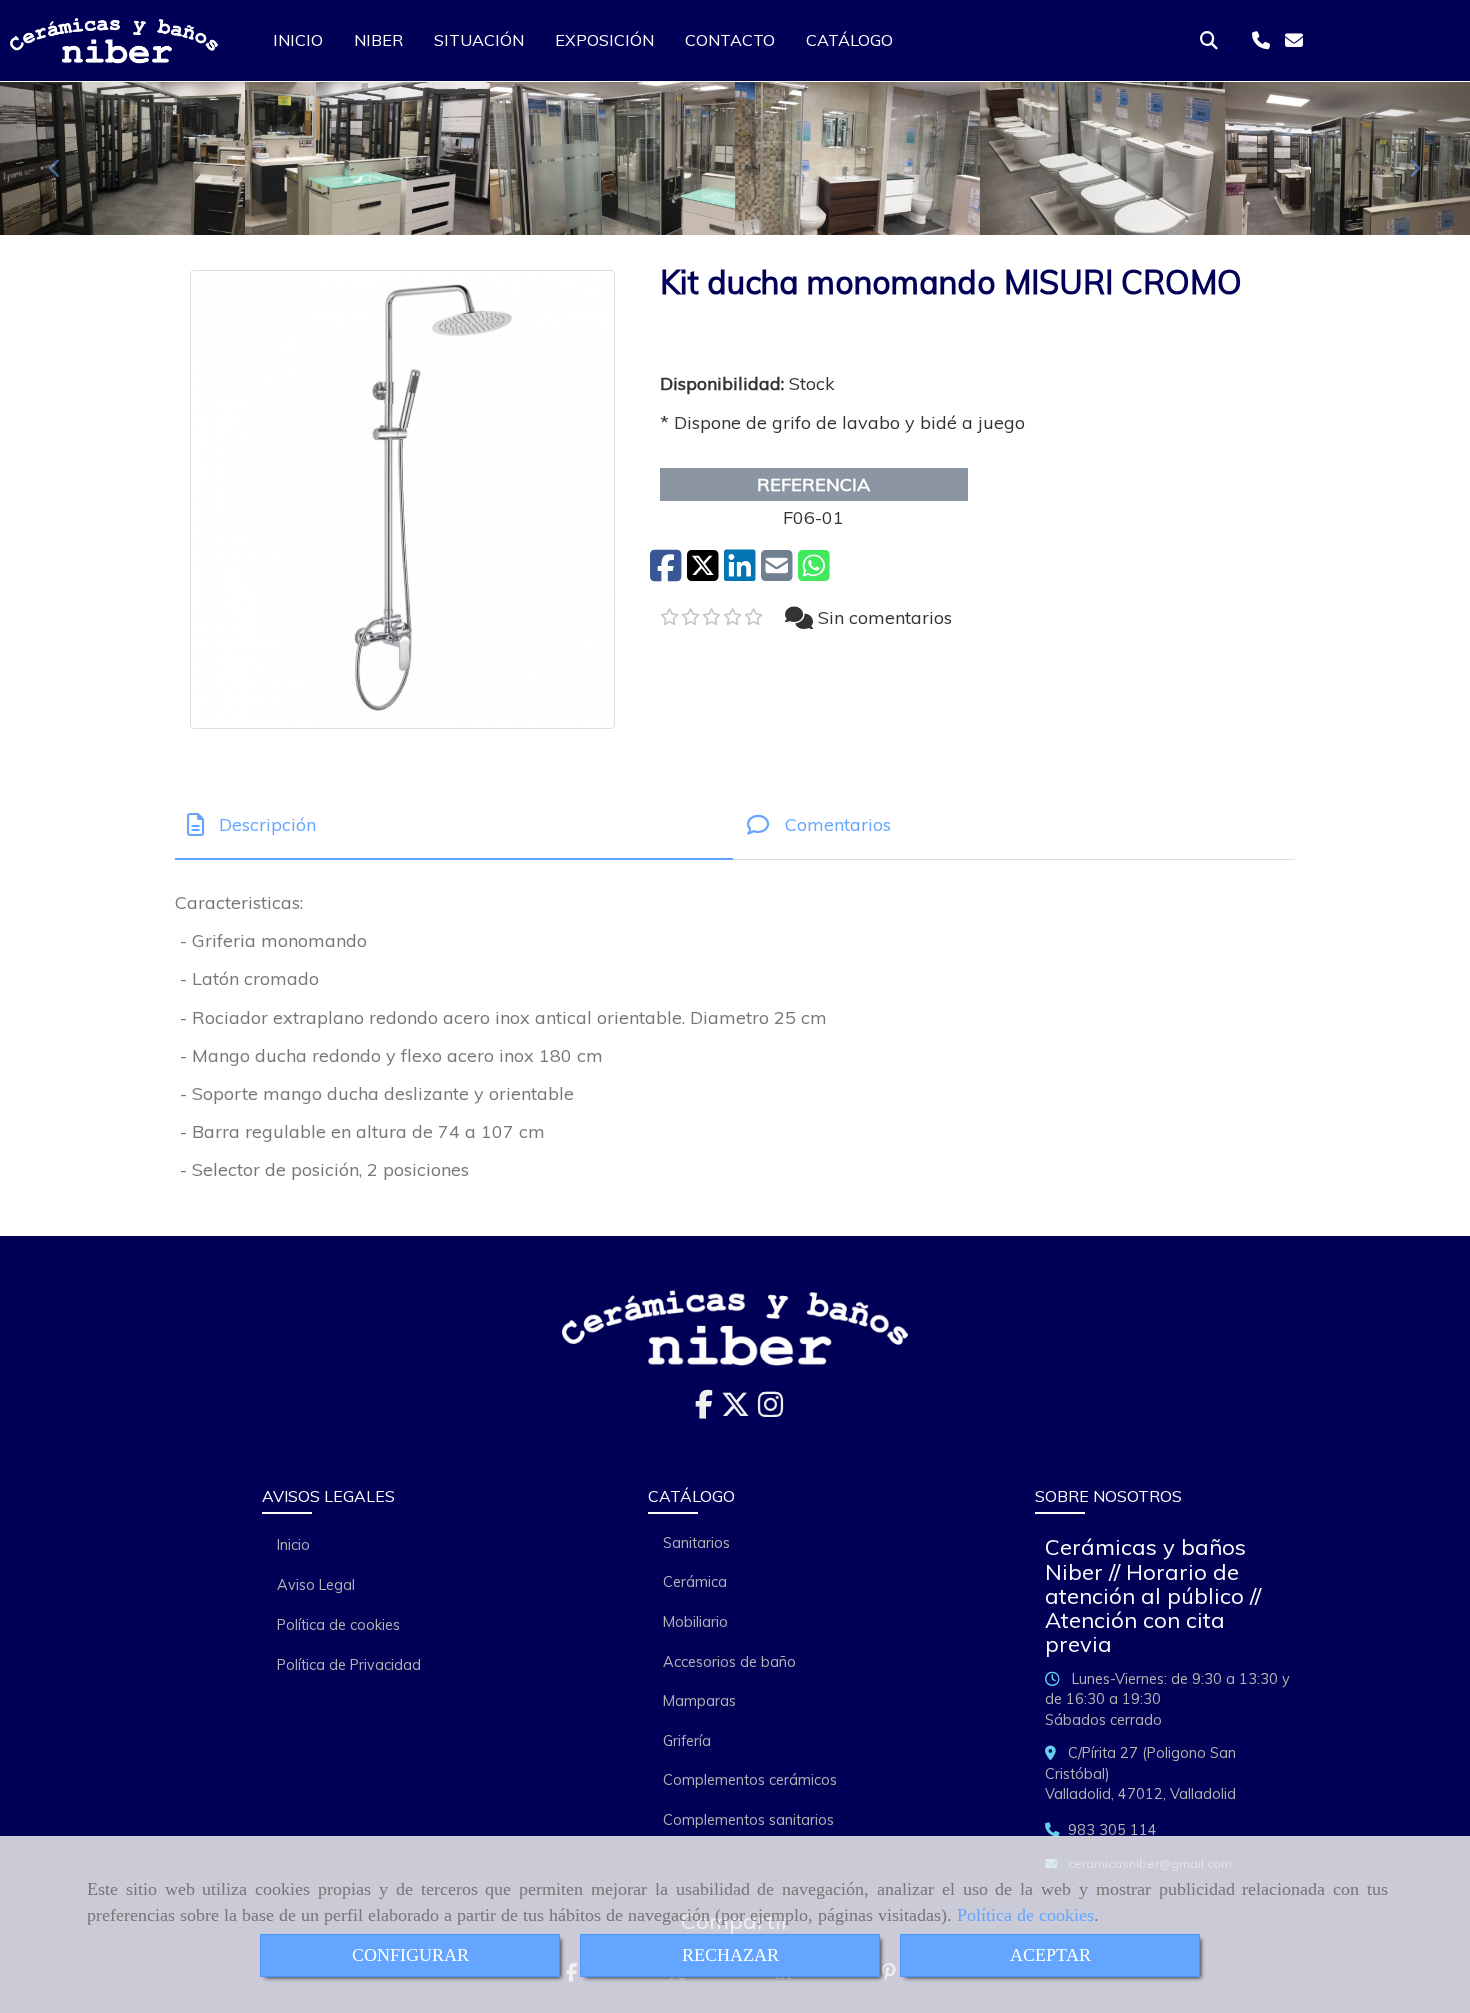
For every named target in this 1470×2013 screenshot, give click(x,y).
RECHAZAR (730, 1955)
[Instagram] (770, 1410)
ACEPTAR (1050, 1955)
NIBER (378, 40)
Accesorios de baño (729, 1662)
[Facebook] (704, 1410)
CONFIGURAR (410, 1955)
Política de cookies (1025, 1915)
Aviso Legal (316, 1585)
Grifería (687, 1741)
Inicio (293, 1545)
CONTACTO (730, 40)
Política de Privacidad (349, 1665)
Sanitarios (696, 1543)
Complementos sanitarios (748, 1820)
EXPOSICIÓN (604, 40)
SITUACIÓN (479, 40)
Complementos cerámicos (750, 1780)
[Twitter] (735, 1410)
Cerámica (695, 1582)
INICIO (298, 40)
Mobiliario (695, 1622)
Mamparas (699, 1701)
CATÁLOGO (849, 40)
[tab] (454, 824)
